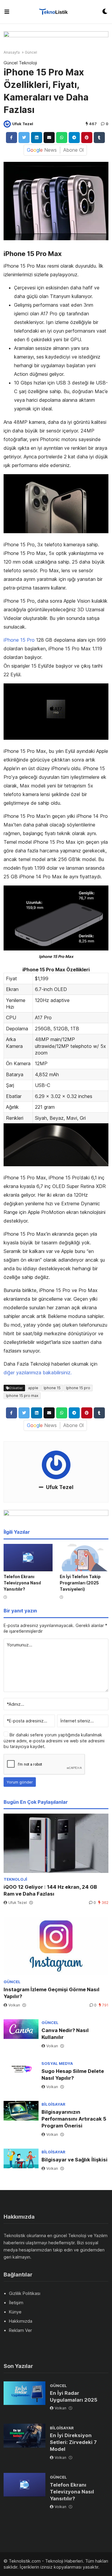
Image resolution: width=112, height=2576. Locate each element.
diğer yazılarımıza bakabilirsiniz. (38, 1372)
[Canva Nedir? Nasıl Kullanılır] (21, 2029)
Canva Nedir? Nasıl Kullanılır (65, 2034)
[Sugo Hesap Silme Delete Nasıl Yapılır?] (21, 2070)
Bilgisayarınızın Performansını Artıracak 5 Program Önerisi (74, 2119)
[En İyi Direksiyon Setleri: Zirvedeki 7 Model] (24, 2436)
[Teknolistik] (56, 12)
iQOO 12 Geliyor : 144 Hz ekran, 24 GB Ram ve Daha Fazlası (50, 1890)
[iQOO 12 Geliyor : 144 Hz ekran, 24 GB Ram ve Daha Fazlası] (56, 1843)
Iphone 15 (52, 1388)
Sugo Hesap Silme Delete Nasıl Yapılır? (73, 2075)
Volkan (14, 2005)
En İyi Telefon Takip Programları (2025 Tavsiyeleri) (80, 1583)
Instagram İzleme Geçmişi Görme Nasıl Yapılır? (52, 1993)
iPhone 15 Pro (19, 640)
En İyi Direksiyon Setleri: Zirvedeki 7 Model (73, 2442)
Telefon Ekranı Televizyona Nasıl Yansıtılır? (22, 1583)
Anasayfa (12, 52)
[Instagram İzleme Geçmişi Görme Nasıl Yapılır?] (56, 1946)
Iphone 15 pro (78, 1388)
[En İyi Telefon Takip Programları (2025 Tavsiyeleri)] (84, 1558)
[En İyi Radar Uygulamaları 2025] (24, 2393)
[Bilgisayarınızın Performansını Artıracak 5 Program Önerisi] (21, 2111)
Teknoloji (28, 63)
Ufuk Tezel (23, 124)
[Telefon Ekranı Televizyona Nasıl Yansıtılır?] (28, 1558)
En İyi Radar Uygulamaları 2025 (74, 2396)
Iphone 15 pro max (22, 1396)
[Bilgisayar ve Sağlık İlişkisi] (21, 2158)
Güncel (31, 52)
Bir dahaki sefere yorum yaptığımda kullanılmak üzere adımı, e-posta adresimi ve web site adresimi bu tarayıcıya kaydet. (54, 1741)
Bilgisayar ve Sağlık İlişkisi (75, 2160)
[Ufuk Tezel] (7, 124)
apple (33, 1388)
